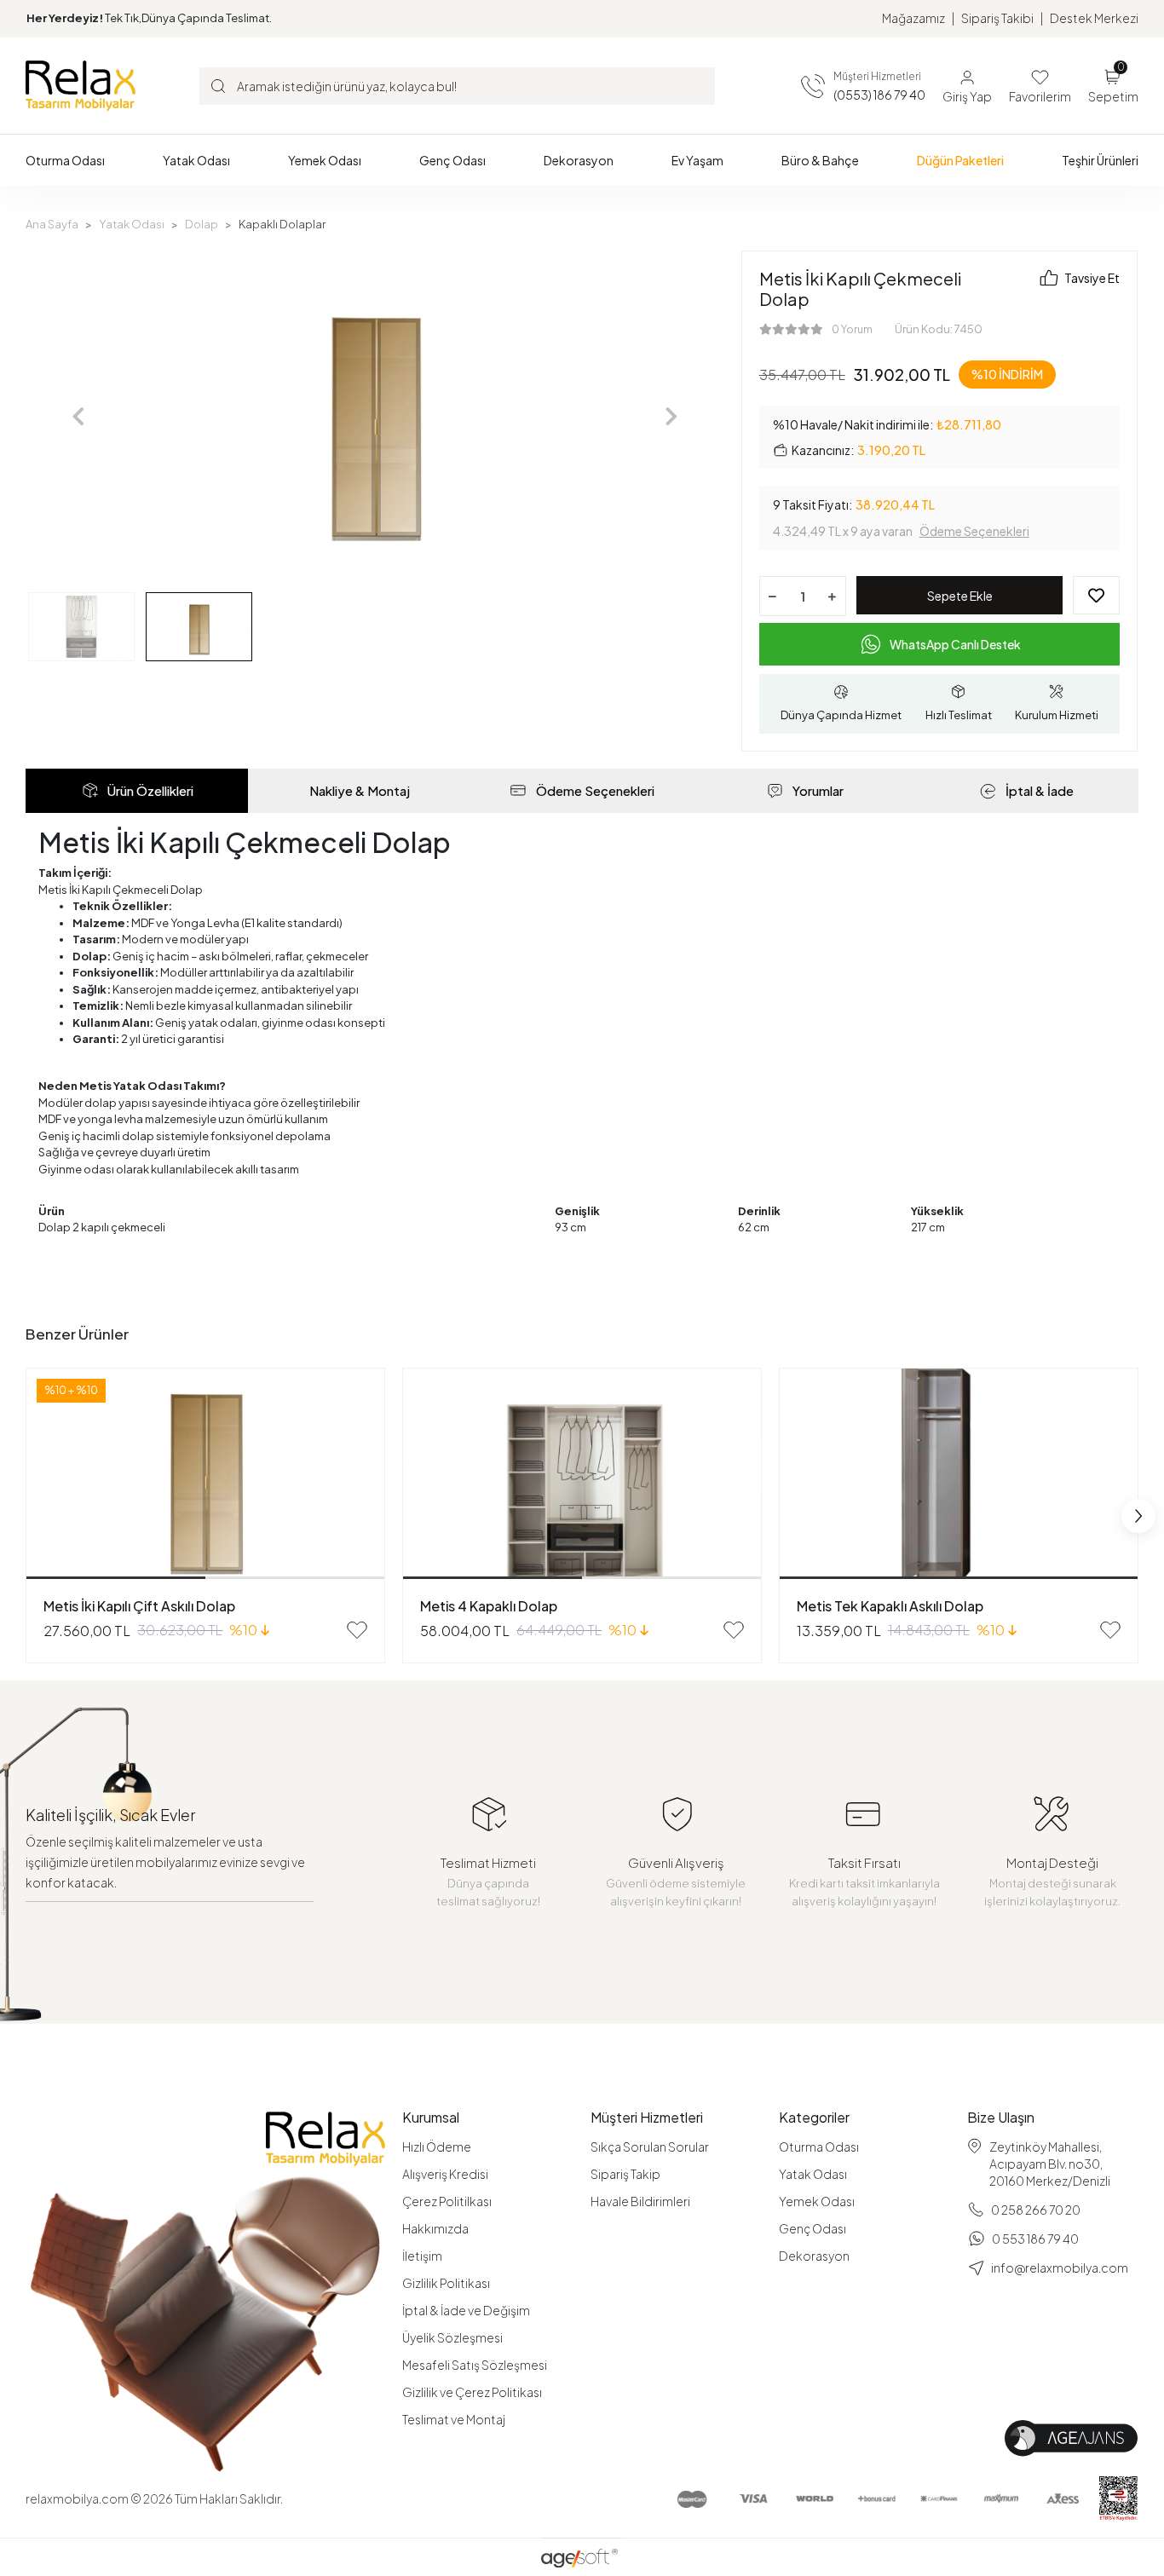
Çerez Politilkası (447, 2201)
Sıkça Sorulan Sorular (650, 2147)
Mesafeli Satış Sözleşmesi (475, 2365)
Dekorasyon (814, 2256)
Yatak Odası (813, 2174)
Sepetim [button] (1113, 85)
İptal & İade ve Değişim (466, 2310)
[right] (1138, 1516)
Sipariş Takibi (997, 18)
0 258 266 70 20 (1036, 2210)
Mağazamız (913, 18)
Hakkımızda (435, 2228)
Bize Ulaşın (1001, 2118)
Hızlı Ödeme (437, 2147)
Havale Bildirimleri (640, 2201)
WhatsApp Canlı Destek (955, 644)
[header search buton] (218, 85)
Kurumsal (431, 2118)
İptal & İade (1040, 790)
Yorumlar (818, 790)
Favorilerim (1040, 96)
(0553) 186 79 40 (879, 95)
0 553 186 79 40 (1035, 2239)
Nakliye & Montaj (360, 790)
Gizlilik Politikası (446, 2283)
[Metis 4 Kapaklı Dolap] (582, 1474)
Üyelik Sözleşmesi (452, 2337)
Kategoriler (814, 2118)
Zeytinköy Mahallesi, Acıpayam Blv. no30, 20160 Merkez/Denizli (1050, 2164)
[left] (26, 1516)
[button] (65, 160)
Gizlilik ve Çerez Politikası (472, 2392)
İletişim (422, 2256)
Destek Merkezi (1094, 18)
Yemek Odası (817, 2201)
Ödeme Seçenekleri (974, 531)
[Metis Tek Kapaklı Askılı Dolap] (959, 1474)
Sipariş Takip (625, 2174)
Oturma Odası (819, 2147)
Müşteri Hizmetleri (647, 2118)
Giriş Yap (967, 96)
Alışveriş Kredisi (445, 2174)
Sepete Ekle (960, 596)
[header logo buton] (81, 85)
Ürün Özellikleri (150, 790)
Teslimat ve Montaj (454, 2419)
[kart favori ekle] (357, 1630)
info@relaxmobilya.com (1060, 2268)
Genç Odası (812, 2228)
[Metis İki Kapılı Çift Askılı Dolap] (205, 1474)
